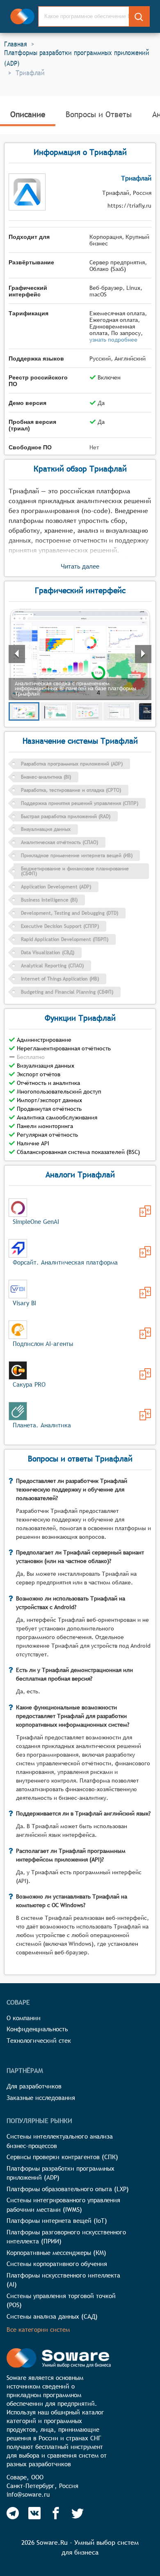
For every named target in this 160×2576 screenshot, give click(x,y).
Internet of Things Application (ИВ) (60, 979)
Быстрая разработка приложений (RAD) (66, 816)
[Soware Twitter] (78, 2513)
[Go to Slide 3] (87, 711)
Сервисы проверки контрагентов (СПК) (62, 2157)
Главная (16, 44)
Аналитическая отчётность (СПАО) (59, 842)
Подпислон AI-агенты (43, 1344)
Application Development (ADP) (56, 887)
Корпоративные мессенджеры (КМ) (56, 2253)
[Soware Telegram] (13, 2513)
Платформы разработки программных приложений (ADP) (77, 58)
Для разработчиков (34, 2086)
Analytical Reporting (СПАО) (52, 966)
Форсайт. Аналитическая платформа (65, 1262)
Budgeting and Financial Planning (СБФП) (67, 992)
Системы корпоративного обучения (57, 2264)
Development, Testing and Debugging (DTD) (70, 913)
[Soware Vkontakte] (34, 2513)
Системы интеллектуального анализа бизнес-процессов (60, 2141)
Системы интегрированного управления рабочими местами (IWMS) (63, 2205)
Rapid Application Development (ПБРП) (65, 939)
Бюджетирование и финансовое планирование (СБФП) (75, 871)
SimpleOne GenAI (36, 1222)
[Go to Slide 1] (24, 711)
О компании (24, 2018)
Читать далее (80, 566)
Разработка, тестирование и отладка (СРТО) (71, 790)
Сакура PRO (29, 1384)
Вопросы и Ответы (99, 114)
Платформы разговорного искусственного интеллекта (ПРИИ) (66, 2237)
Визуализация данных (46, 829)
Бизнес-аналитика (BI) (46, 777)
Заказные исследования (41, 2098)
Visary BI (24, 1303)
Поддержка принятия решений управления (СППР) (80, 803)
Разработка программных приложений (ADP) (72, 764)
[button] (80, 654)
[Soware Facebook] (56, 2513)
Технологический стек (39, 2041)
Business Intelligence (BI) (49, 900)
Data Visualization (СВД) (48, 953)
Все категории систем (38, 2330)
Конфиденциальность (37, 2029)
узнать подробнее (113, 340)
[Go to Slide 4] (119, 711)
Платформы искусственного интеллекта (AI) (63, 2280)
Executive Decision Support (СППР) (60, 926)
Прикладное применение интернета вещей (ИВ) (77, 856)
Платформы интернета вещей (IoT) (57, 2221)
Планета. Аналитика (42, 1425)
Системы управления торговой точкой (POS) (61, 2301)
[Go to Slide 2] (56, 711)
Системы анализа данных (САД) (52, 2316)
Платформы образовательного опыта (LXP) (68, 2189)
